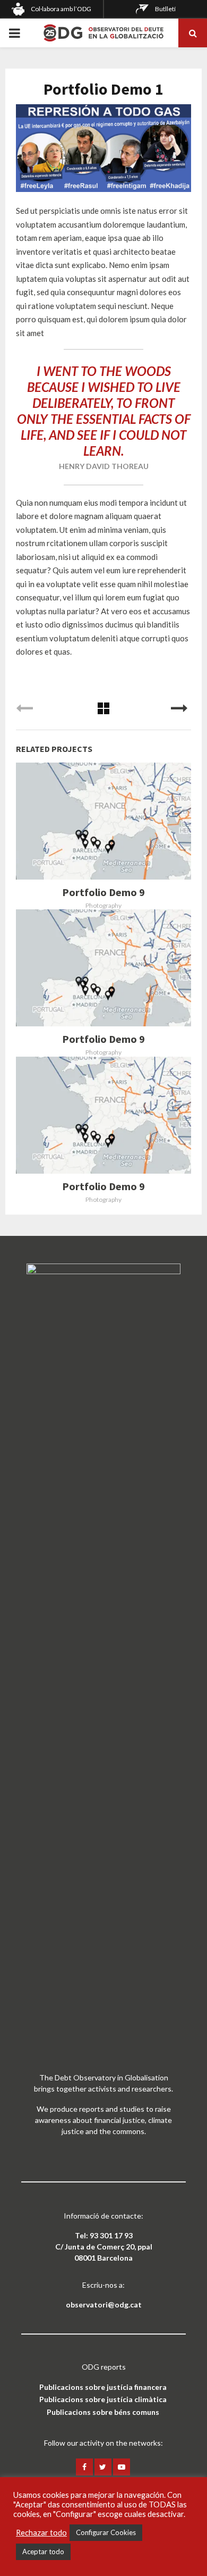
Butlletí (165, 9)
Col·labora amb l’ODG (61, 9)
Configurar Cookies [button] (106, 2532)
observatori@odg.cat (104, 2305)
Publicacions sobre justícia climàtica (103, 2399)
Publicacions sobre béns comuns (103, 2412)
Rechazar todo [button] (41, 2533)
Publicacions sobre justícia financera (103, 2387)
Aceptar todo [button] (43, 2552)
